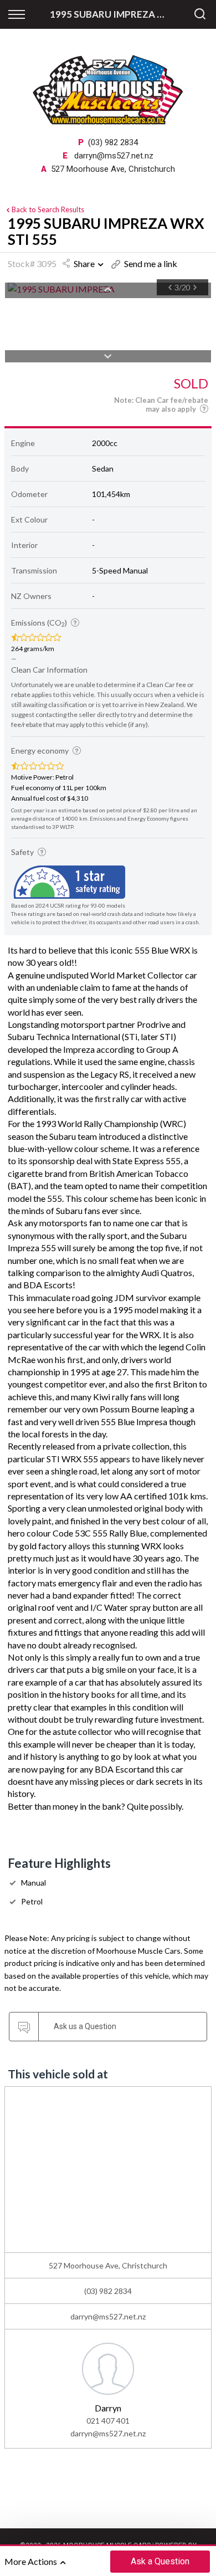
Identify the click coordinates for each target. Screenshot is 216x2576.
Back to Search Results (48, 209)
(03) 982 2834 (113, 142)
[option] (108, 2388)
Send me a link (151, 263)
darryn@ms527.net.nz (114, 156)
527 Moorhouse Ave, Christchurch (113, 169)
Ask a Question (160, 2561)
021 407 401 (108, 2421)
